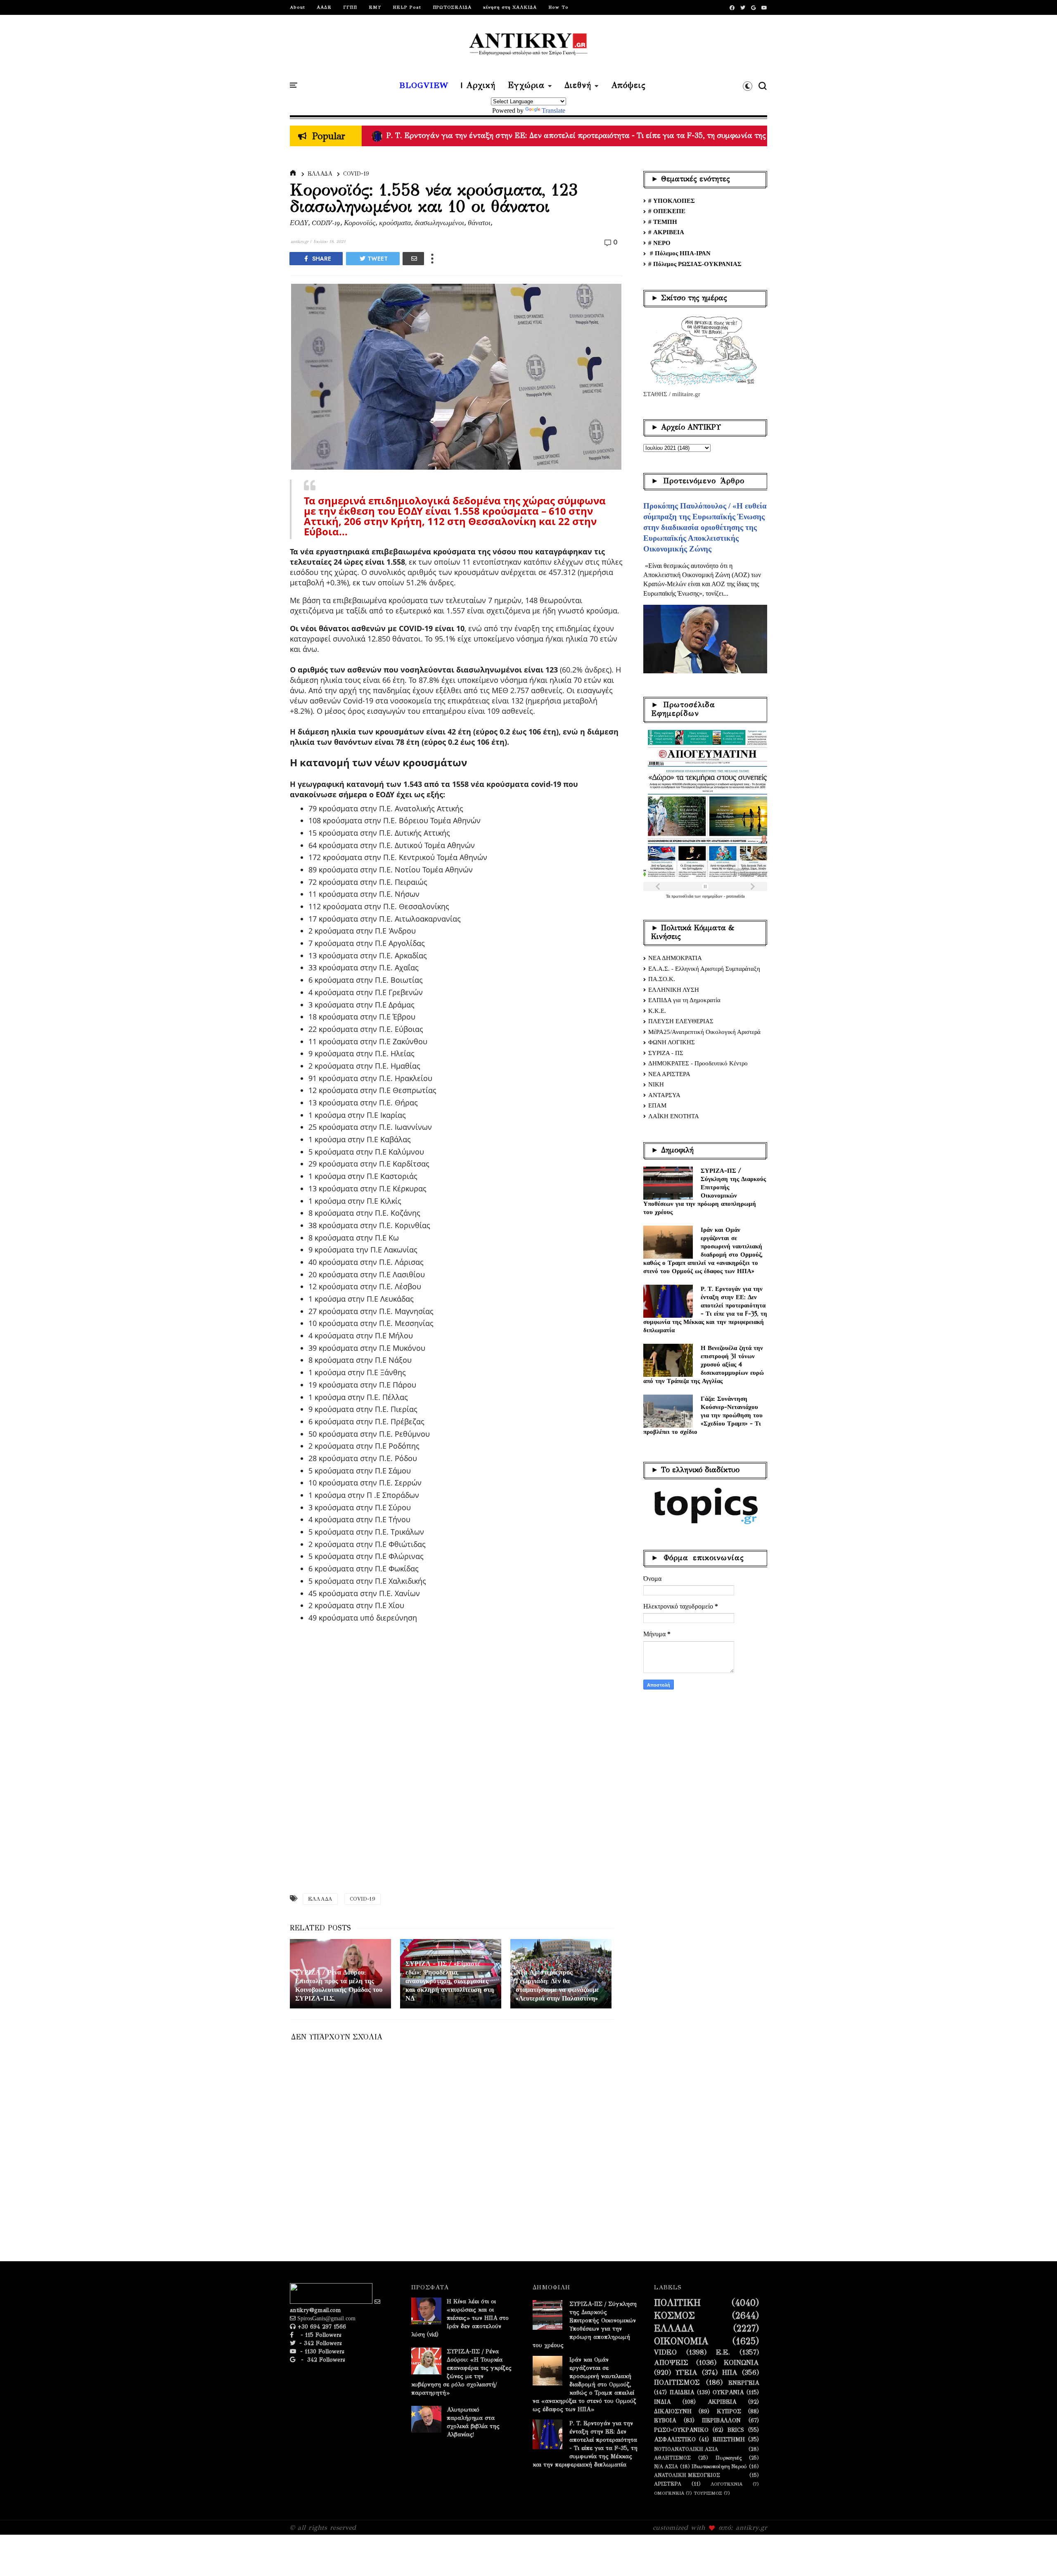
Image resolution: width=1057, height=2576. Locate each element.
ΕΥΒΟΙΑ (665, 2421)
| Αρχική (478, 86)
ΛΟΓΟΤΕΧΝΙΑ (726, 2484)
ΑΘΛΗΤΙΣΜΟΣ (672, 2458)
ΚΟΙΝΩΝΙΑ (741, 2363)
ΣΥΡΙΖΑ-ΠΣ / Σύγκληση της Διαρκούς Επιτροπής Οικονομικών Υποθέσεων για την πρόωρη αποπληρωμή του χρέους (705, 1191)
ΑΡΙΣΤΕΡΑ (668, 2484)
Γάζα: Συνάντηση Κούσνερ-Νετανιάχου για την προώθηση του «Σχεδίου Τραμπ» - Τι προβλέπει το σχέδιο (703, 1415)
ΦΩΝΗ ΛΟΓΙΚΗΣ (672, 1042)
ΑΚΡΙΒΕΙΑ (722, 2402)
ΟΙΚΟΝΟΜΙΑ (681, 2341)
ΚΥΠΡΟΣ (729, 2412)
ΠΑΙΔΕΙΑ (682, 2393)
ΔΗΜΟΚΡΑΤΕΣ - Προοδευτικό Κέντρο (698, 1063)
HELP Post (407, 7)
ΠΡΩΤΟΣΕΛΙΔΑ (452, 7)
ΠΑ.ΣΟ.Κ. (662, 979)
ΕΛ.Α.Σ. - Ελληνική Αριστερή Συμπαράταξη (704, 969)
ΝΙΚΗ (656, 1084)
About (297, 7)
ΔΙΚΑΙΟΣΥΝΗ (673, 2412)
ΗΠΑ (730, 2373)
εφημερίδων (713, 896)
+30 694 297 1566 (321, 2327)
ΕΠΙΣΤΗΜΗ (729, 2440)
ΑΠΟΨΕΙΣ (671, 2363)
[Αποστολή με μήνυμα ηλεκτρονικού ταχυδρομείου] (413, 259)
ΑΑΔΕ (324, 7)
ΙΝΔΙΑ (662, 2402)
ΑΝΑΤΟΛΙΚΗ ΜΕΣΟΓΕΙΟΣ (687, 2475)
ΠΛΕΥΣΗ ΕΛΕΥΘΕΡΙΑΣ (681, 1021)
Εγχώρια (526, 86)
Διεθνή (578, 86)
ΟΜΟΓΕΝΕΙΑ (669, 2493)
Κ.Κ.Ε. (657, 1011)
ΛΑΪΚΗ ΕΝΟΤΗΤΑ (674, 1116)
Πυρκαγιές (729, 2458)
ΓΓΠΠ (350, 7)
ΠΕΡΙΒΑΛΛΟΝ (721, 2421)
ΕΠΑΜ (657, 1105)
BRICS (736, 2430)
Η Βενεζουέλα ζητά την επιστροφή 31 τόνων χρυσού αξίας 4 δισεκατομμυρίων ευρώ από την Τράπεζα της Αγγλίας (704, 1364)
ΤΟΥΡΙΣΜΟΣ (708, 2493)
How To (558, 7)
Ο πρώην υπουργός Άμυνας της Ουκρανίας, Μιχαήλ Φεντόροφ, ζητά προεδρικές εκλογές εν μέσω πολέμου (564, 135)
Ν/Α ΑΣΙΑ (666, 2466)
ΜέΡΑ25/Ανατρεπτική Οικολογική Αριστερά (704, 1032)
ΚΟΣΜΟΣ (674, 2316)
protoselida (735, 896)
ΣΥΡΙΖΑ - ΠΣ (666, 1053)
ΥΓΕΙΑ (686, 2373)
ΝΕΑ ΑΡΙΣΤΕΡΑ (669, 1074)
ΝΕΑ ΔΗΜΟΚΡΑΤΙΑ (675, 958)
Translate (553, 111)
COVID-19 (356, 174)
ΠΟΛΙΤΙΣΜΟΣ (677, 2383)
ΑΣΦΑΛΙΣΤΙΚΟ (675, 2440)
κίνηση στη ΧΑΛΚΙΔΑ (510, 7)
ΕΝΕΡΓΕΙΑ (744, 2383)
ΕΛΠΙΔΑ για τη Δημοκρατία (684, 1000)
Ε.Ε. (723, 2353)
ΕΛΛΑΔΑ (320, 174)
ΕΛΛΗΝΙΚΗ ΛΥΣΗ (674, 990)
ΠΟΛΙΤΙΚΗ (677, 2303)
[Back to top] (1037, 2556)
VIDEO (665, 2353)
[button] (748, 86)
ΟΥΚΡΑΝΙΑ (728, 2393)
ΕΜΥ (375, 7)
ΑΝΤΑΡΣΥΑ (664, 1095)
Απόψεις (628, 86)
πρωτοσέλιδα (683, 896)
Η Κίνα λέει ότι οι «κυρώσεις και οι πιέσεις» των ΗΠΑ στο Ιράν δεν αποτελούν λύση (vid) (460, 2318)
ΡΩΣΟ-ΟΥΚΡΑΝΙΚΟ (681, 2430)
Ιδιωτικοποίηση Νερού (719, 2466)
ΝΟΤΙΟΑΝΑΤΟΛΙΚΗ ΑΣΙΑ (686, 2449)
